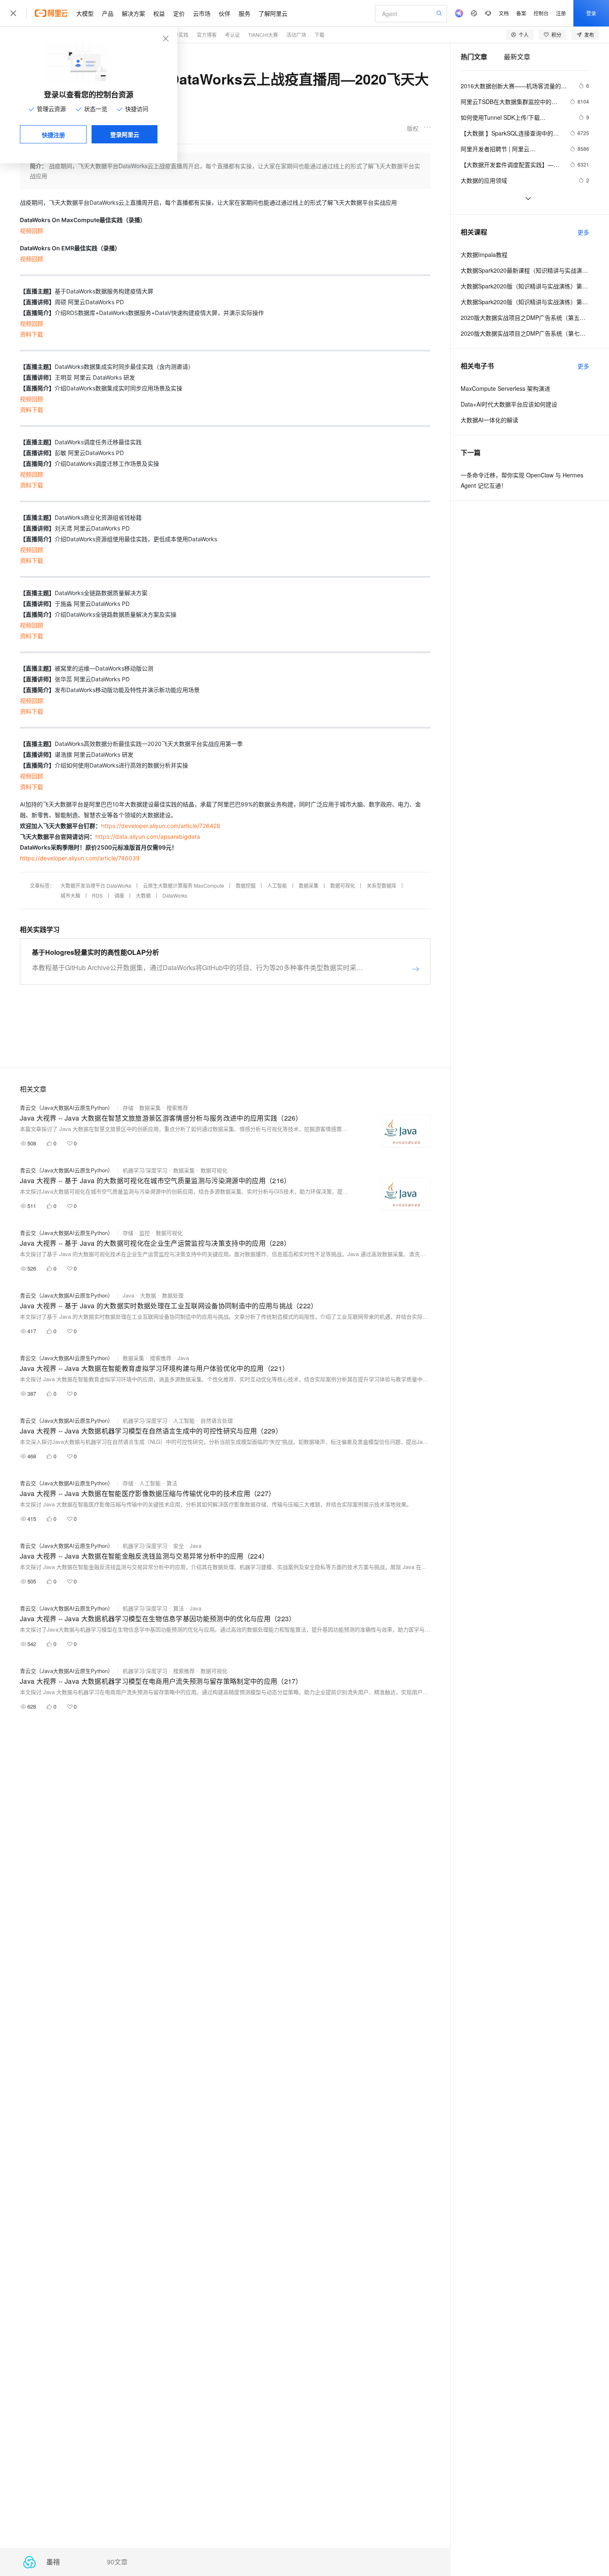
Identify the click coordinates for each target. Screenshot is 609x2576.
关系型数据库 (382, 885)
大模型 (85, 13)
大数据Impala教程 (484, 254)
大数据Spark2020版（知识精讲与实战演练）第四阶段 (525, 302)
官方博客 (207, 35)
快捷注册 (53, 135)
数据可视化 (343, 885)
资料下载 (31, 334)
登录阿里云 (125, 134)
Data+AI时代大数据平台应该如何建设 (509, 404)
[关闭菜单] (13, 13)
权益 (159, 13)
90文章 (117, 2562)
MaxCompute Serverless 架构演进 (505, 388)
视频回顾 (31, 231)
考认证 (232, 35)
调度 (119, 895)
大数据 (143, 895)
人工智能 (277, 885)
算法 (172, 1483)
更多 (583, 232)
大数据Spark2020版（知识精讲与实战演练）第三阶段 (525, 286)
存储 (128, 1108)
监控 (145, 1233)
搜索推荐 (177, 1108)
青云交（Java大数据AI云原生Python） (66, 1108)
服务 (244, 13)
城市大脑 (70, 895)
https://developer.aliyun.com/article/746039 (80, 858)
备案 (521, 13)
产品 (108, 13)
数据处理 (173, 1295)
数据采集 (309, 885)
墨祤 (53, 2562)
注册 (561, 13)
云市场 (202, 13)
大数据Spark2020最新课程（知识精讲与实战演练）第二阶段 (525, 270)
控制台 (541, 13)
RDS (97, 895)
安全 (179, 1546)
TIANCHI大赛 (263, 35)
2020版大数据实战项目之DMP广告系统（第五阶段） (525, 317)
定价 (179, 13)
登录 (591, 13)
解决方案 (133, 13)
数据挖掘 (246, 885)
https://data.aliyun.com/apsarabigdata (148, 836)
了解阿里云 (273, 13)
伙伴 (225, 13)
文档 (504, 13)
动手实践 (179, 35)
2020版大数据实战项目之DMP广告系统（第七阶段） (525, 333)
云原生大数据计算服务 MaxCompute (184, 885)
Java (128, 1295)
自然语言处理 (217, 1420)
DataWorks (175, 895)
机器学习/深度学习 (145, 1170)
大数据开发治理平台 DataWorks (96, 885)
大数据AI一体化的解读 (489, 420)
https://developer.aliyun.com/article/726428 (161, 826)
